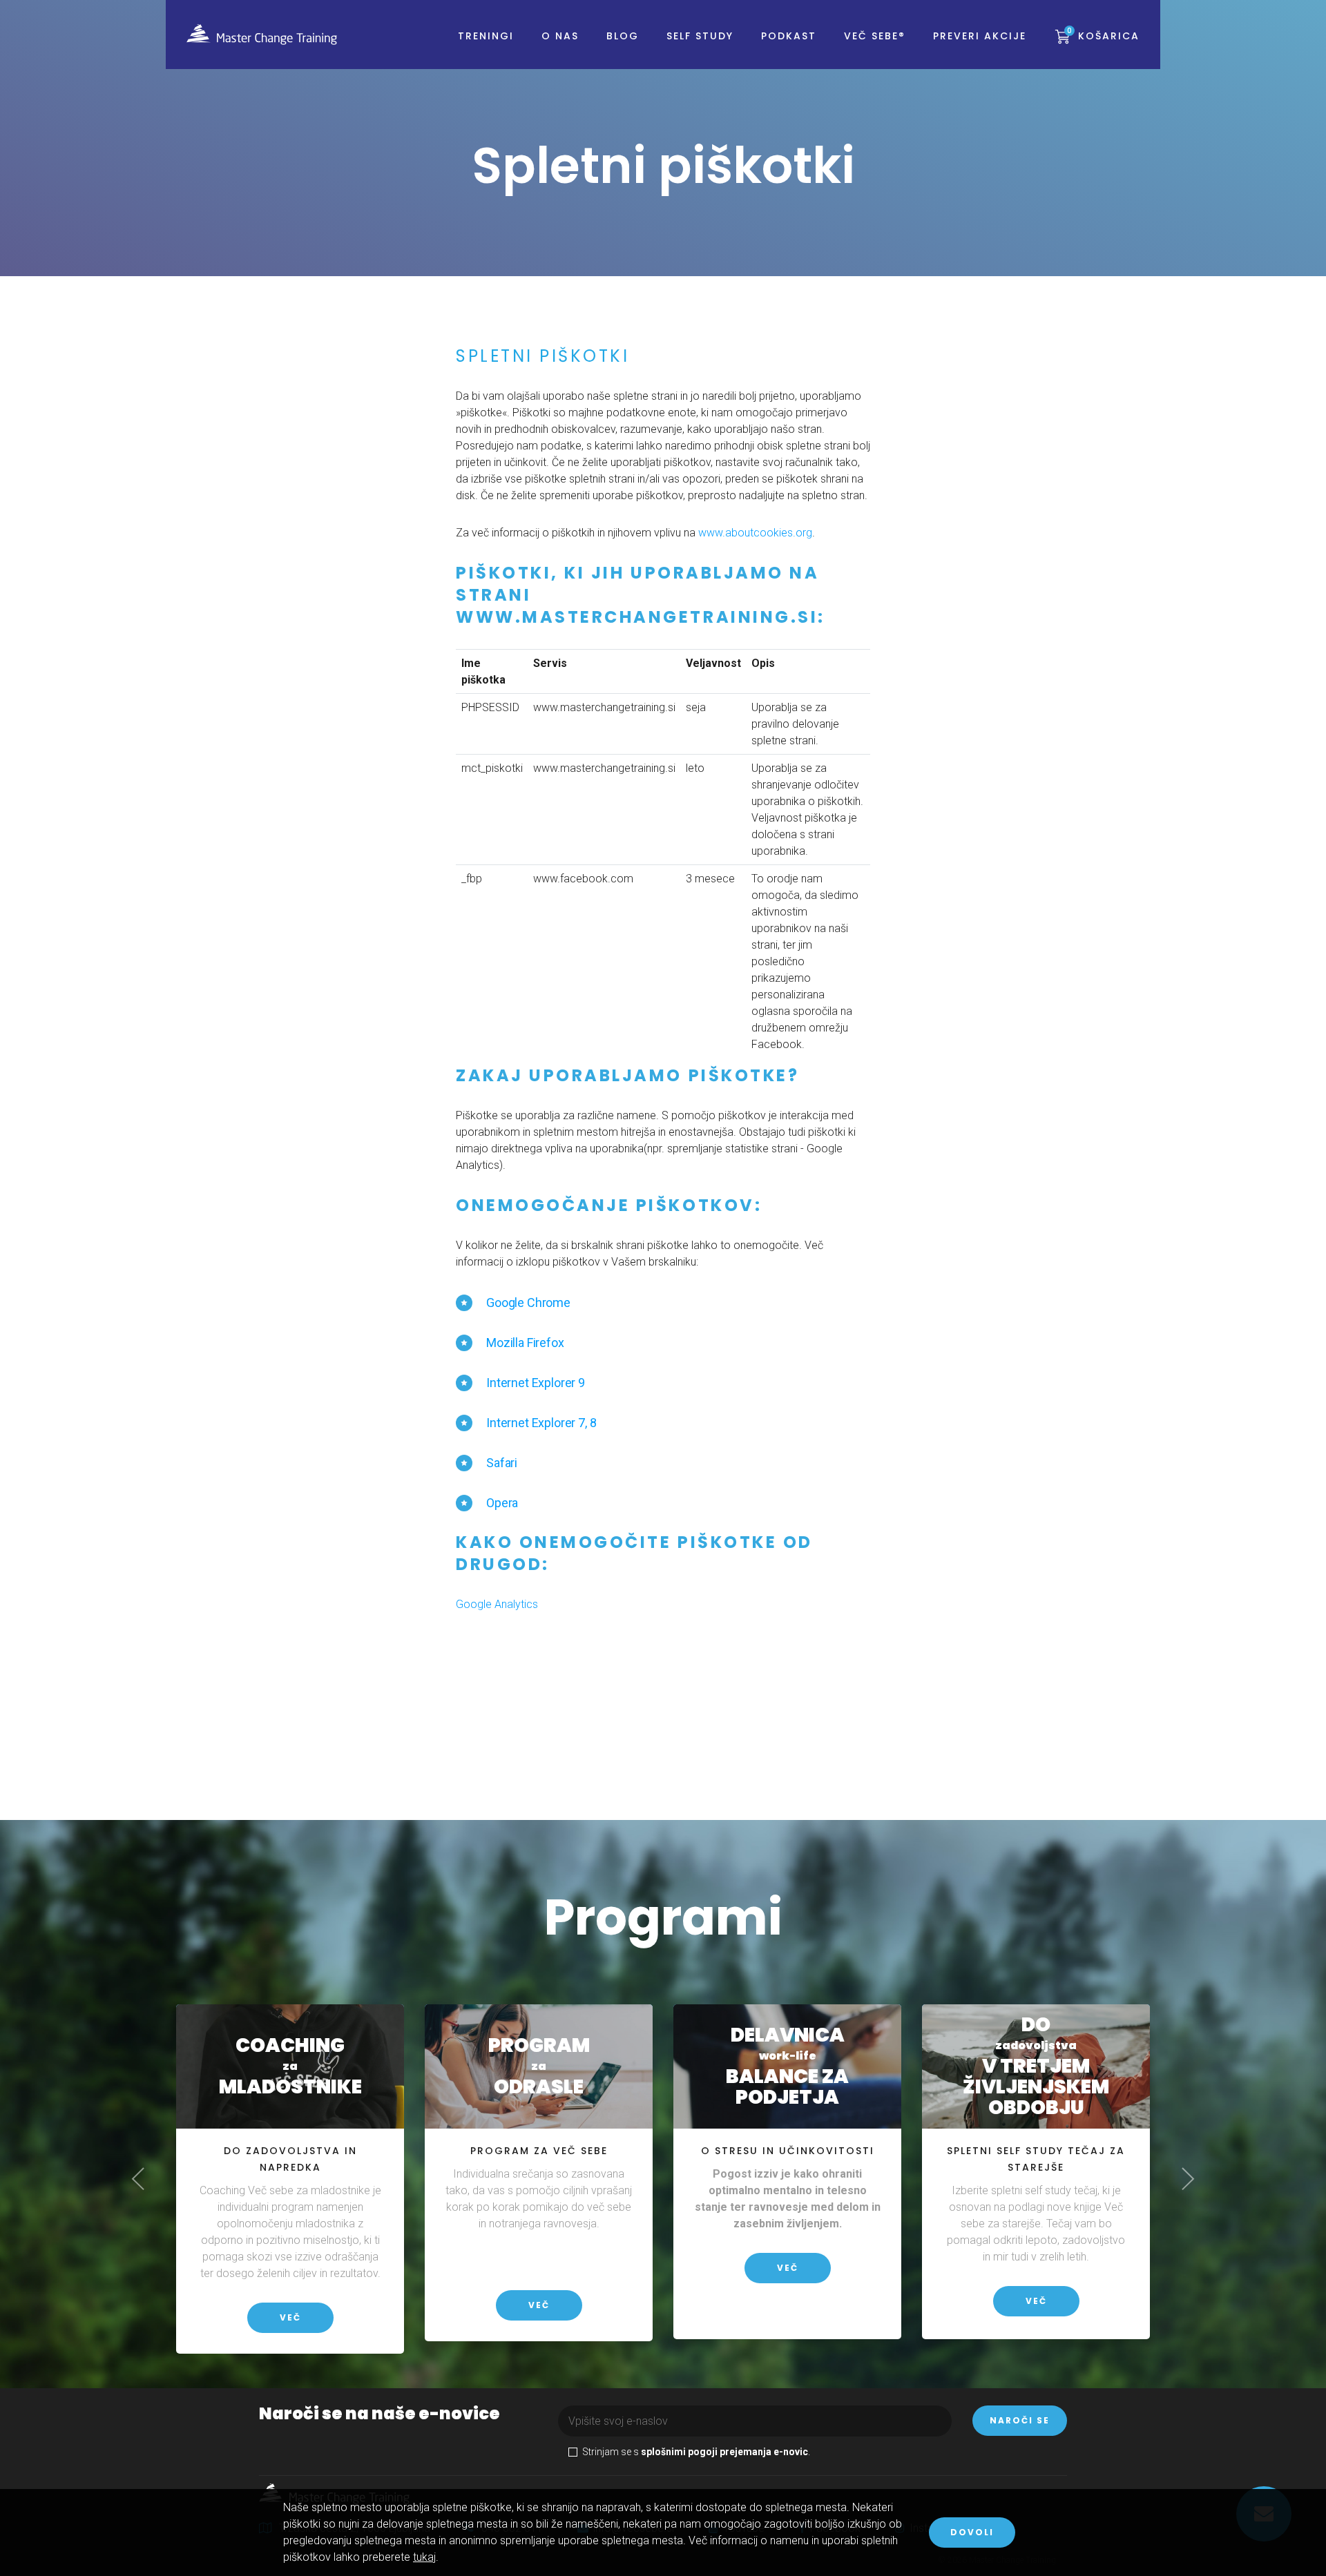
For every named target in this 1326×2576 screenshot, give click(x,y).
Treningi (486, 36)
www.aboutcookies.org (755, 533)
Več (290, 2317)
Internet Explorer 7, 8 (541, 1423)
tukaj (424, 2557)
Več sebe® (875, 36)
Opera (502, 1503)
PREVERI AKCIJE (980, 36)
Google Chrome (528, 1302)
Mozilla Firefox (525, 1343)
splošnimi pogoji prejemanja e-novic (724, 2452)
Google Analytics (497, 1604)
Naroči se (1020, 2420)
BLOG (623, 36)
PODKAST (789, 36)
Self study (700, 36)
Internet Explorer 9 (536, 1383)
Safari (502, 1463)
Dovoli (972, 2532)
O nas (560, 36)
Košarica (1103, 36)
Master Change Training (262, 35)
